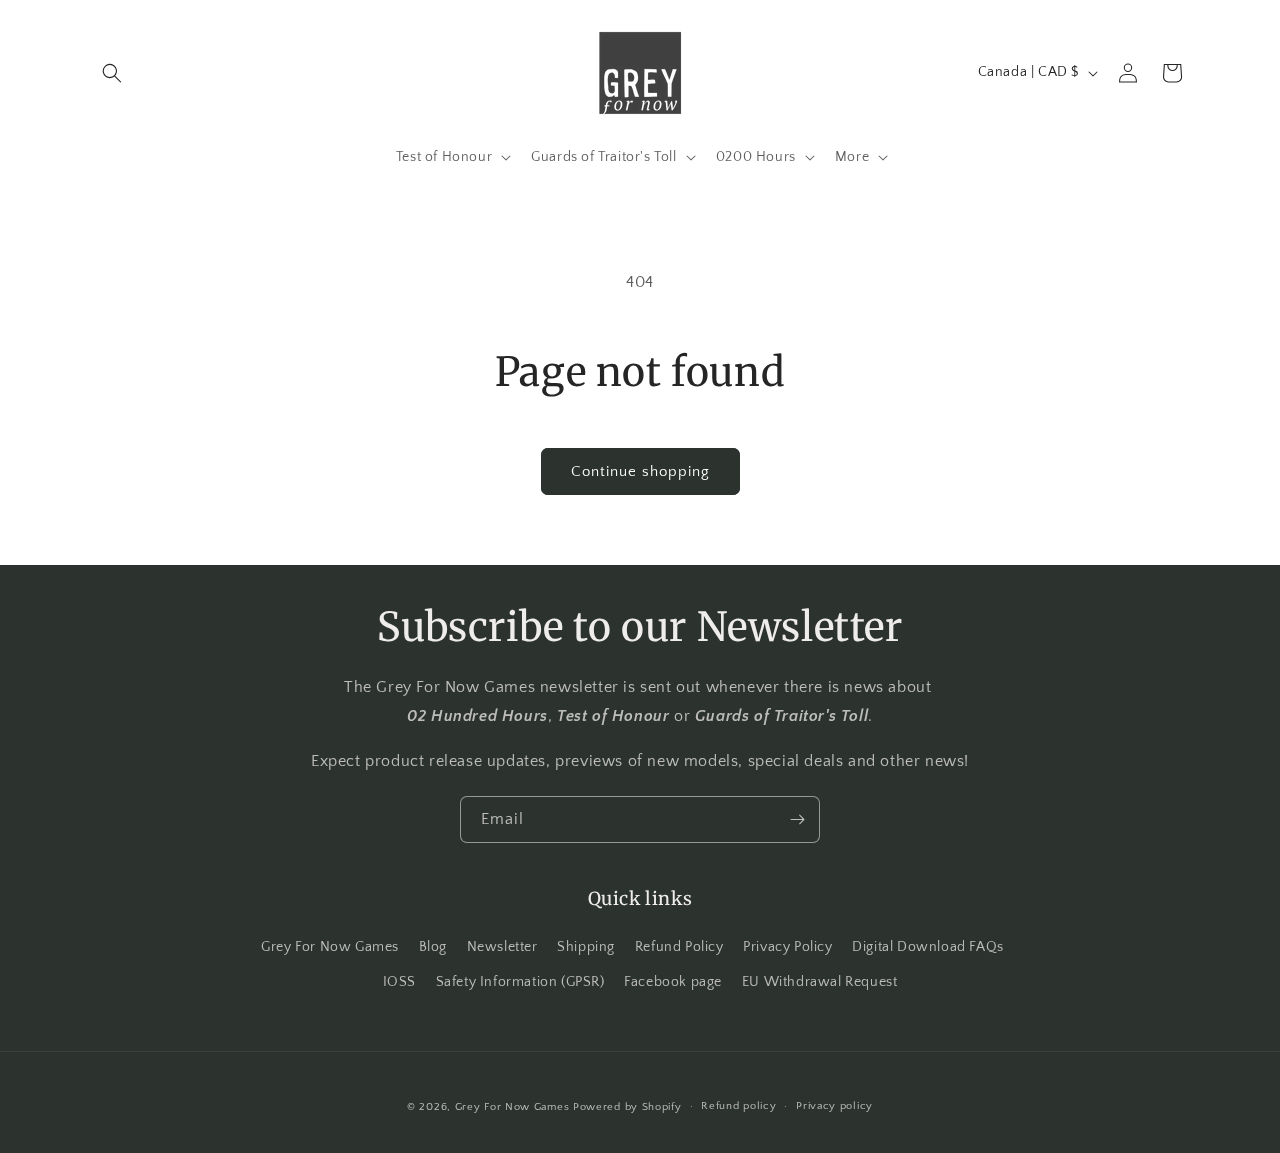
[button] (112, 73)
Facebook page (673, 982)
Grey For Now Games (330, 947)
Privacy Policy (787, 947)
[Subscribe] (797, 819)
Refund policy (738, 1106)
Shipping (586, 947)
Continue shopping (640, 471)
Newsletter (502, 947)
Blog (433, 947)
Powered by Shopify (627, 1107)
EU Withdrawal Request (820, 982)
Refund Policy (679, 947)
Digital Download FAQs (928, 947)
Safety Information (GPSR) (520, 982)
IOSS (399, 982)
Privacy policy (834, 1106)
